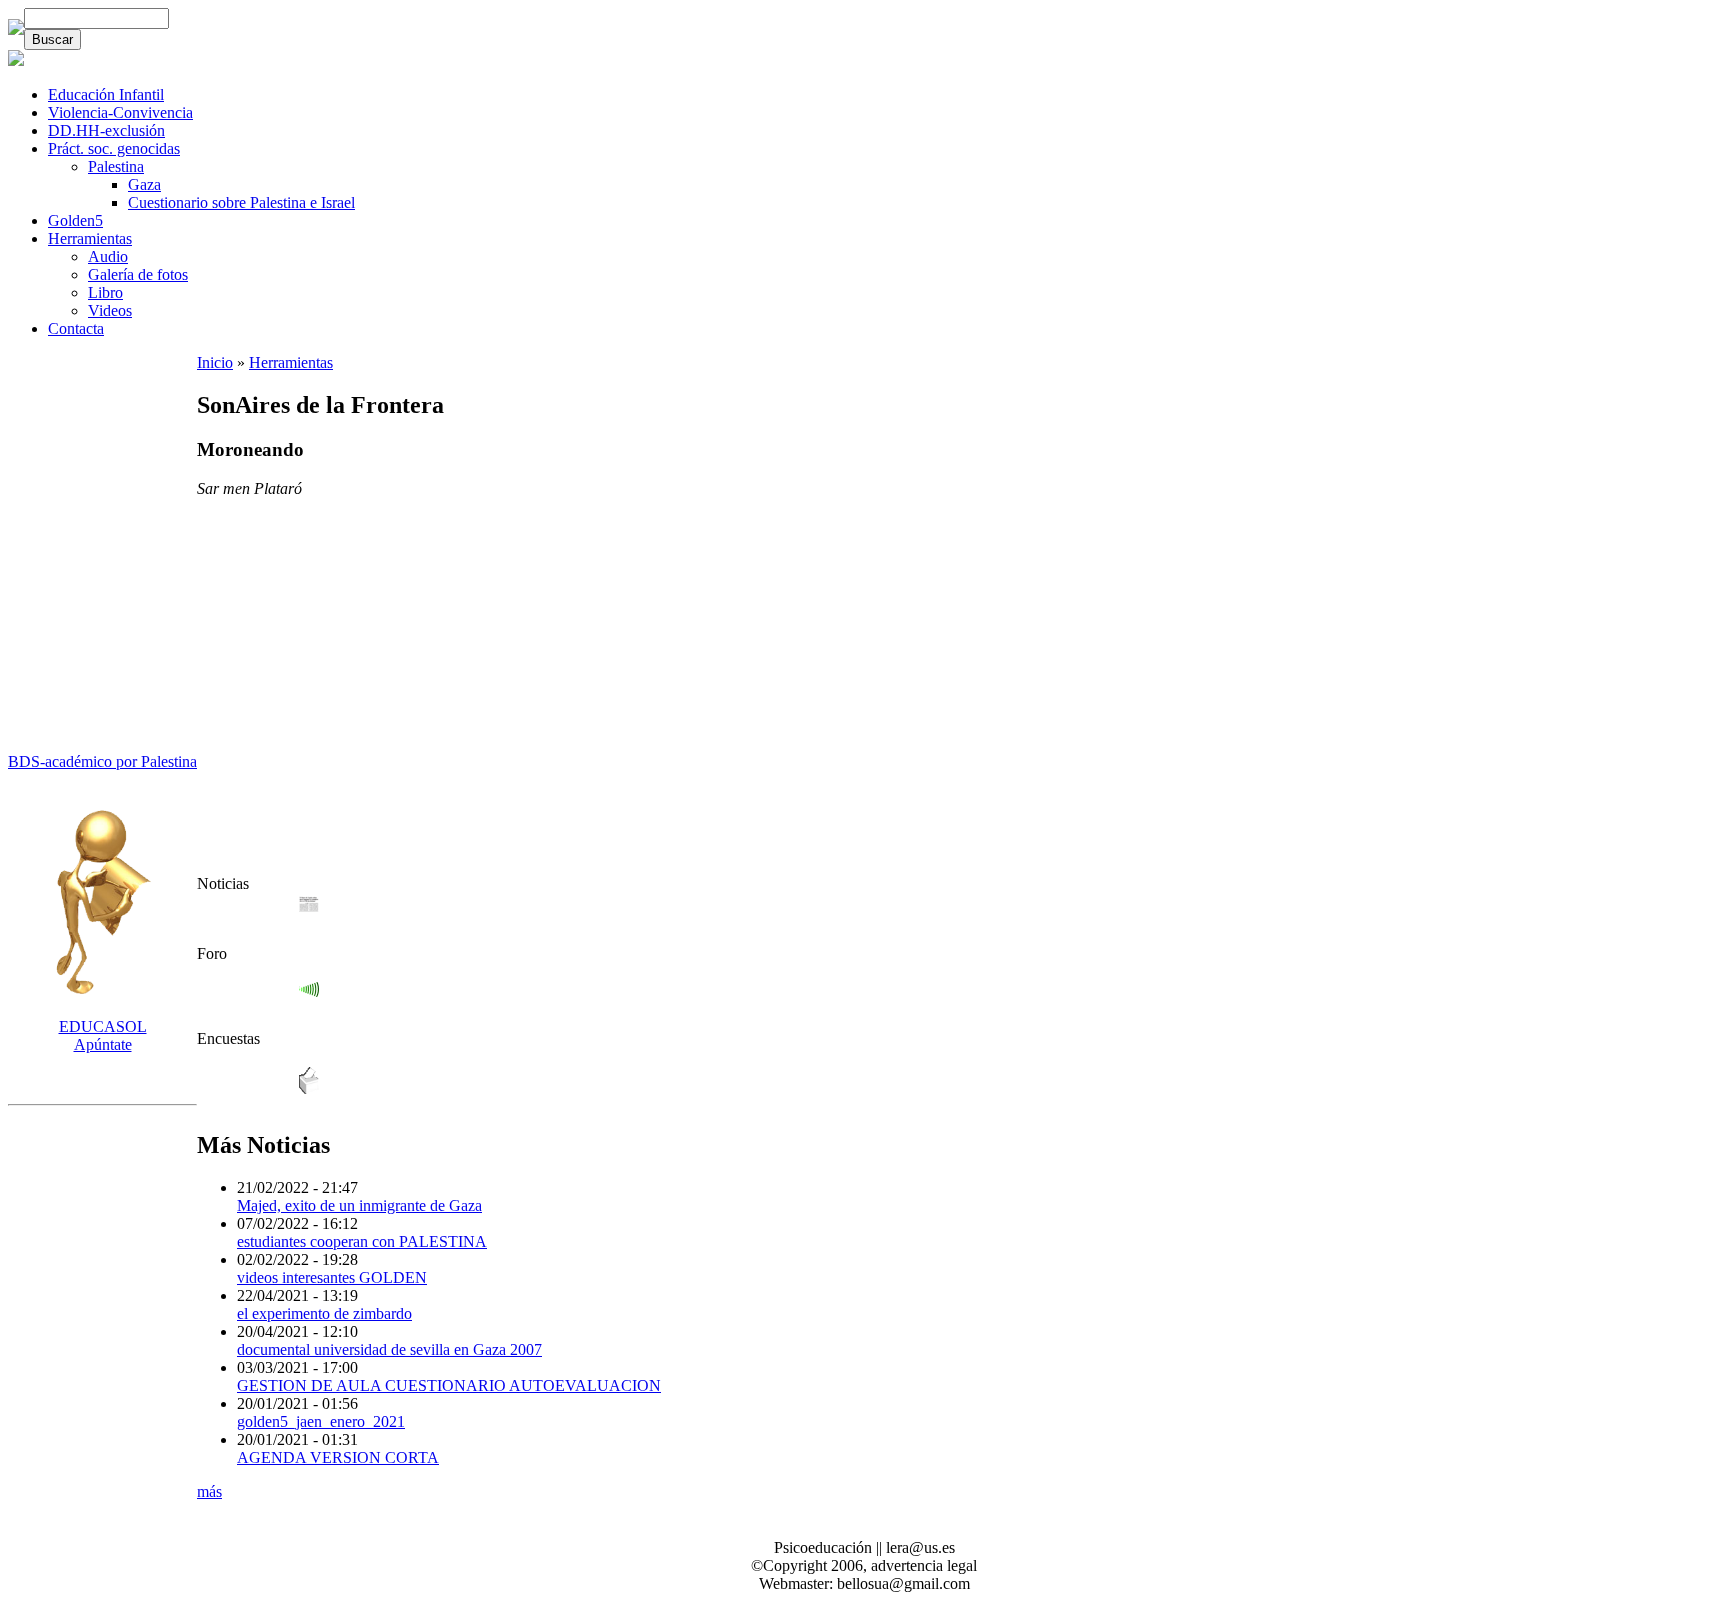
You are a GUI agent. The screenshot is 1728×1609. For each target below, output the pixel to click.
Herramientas (90, 238)
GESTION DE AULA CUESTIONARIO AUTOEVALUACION (449, 1385)
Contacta (76, 328)
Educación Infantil (106, 94)
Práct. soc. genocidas (114, 148)
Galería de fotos (138, 274)
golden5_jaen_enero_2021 (321, 1421)
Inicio (215, 362)
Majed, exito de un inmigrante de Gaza (359, 1205)
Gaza (144, 184)
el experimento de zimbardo (324, 1313)
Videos (110, 310)
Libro (105, 292)
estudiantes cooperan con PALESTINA (362, 1241)
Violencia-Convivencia (120, 112)
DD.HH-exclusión (106, 130)
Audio (108, 256)
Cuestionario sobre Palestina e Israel (241, 202)
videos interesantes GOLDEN (332, 1277)
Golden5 (75, 220)
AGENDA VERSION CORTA (338, 1457)
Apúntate (103, 1035)
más (209, 1491)
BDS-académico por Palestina (102, 761)
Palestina (116, 166)
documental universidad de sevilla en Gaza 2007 (389, 1349)
